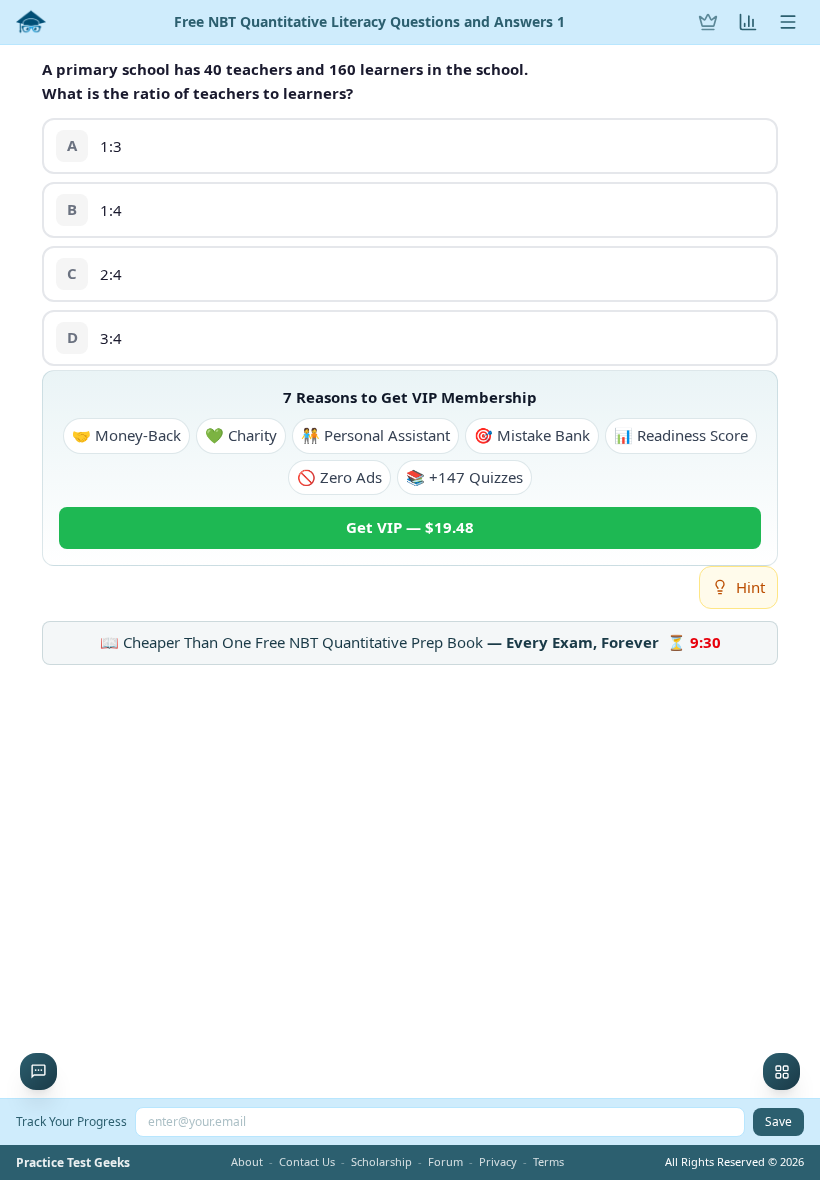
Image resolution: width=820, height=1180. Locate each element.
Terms (548, 1161)
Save (778, 1121)
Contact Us (307, 1161)
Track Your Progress (71, 1121)
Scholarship (381, 1161)
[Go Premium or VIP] (708, 22)
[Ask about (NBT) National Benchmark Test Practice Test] (38, 1071)
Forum (445, 1161)
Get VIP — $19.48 (410, 527)
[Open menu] (788, 22)
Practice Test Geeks (73, 1163)
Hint (750, 587)
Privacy (498, 1161)
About (247, 1161)
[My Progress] (748, 22)
